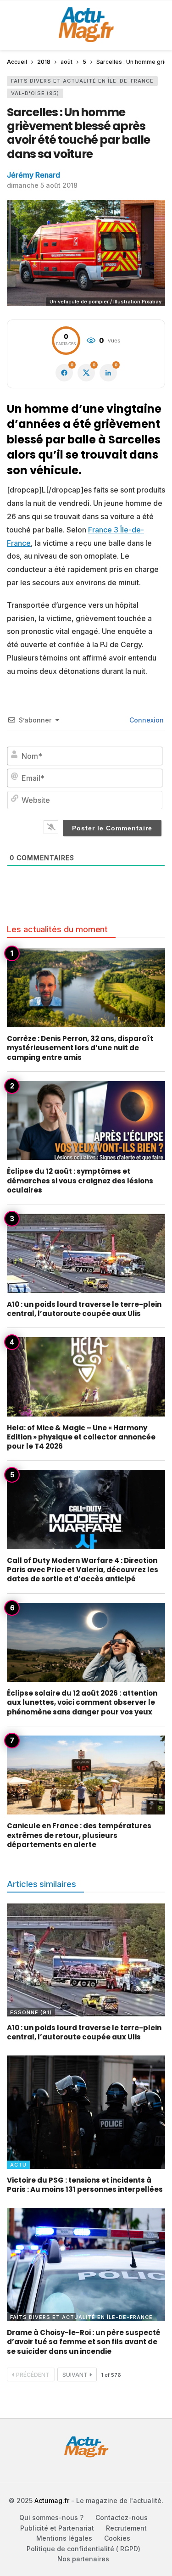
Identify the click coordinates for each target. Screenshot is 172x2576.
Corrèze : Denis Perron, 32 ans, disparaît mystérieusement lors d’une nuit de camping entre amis (80, 1048)
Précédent (33, 2375)
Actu (18, 2165)
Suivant (75, 2375)
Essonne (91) (31, 2012)
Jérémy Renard (33, 175)
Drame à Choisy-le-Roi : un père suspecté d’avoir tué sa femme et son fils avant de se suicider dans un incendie (84, 2342)
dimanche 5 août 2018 (42, 185)
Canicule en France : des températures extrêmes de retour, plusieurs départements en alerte (79, 1835)
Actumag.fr (52, 2500)
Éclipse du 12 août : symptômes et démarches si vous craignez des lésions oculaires (80, 1181)
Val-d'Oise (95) (35, 93)
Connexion (146, 720)
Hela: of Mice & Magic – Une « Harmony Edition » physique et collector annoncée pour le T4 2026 (81, 1437)
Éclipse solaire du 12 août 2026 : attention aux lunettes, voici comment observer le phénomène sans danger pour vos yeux (82, 1702)
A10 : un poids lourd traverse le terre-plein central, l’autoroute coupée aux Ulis (84, 1309)
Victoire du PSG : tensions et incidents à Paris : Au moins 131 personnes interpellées (85, 2185)
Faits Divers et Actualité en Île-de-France (82, 81)
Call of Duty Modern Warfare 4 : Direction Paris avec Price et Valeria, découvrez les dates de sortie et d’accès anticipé (83, 1570)
